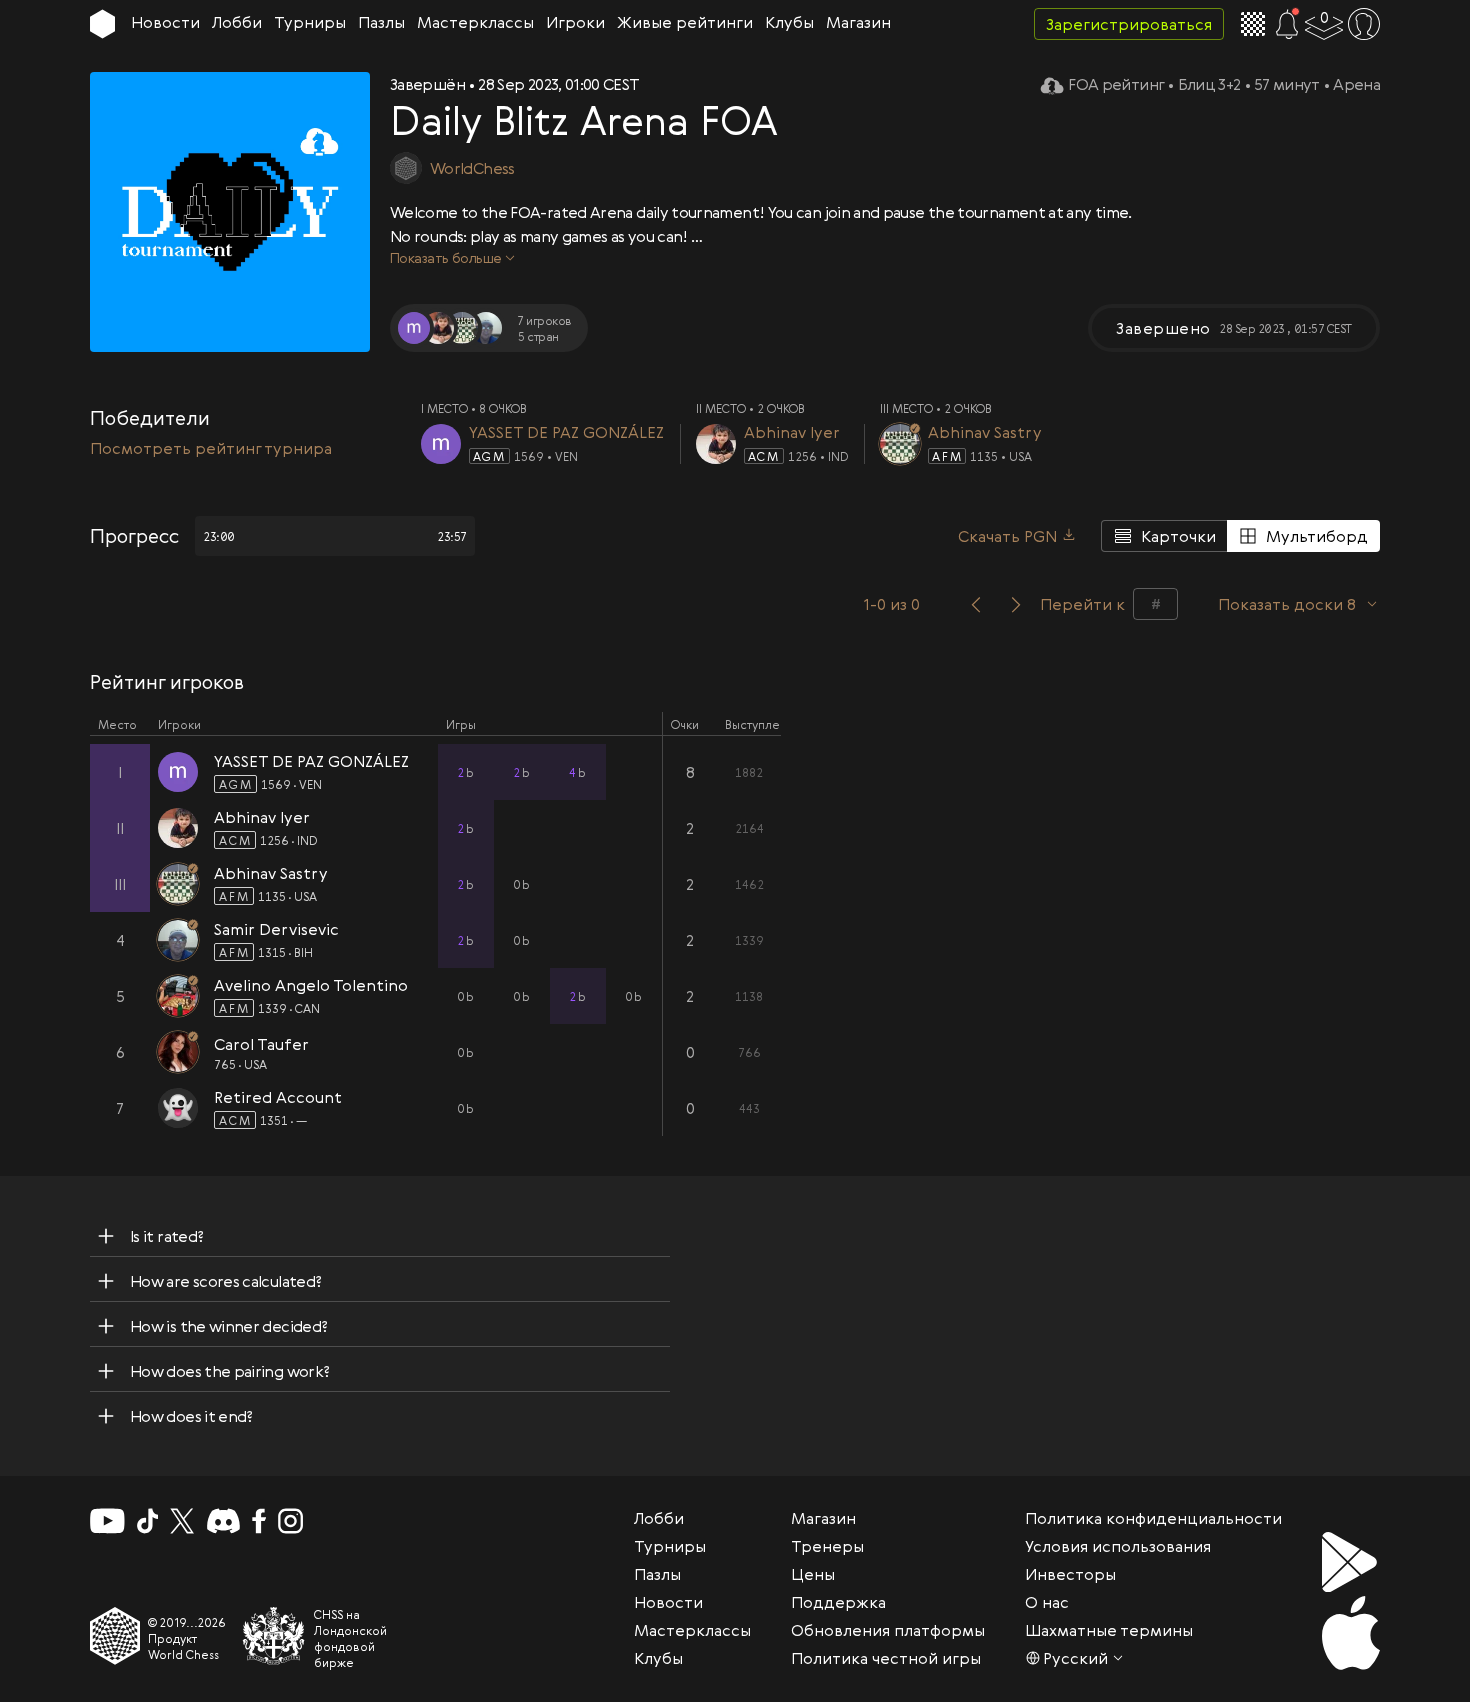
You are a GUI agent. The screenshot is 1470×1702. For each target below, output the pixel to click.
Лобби (237, 22)
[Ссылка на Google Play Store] (1351, 1562)
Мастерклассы (475, 22)
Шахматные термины (1109, 1630)
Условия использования (1118, 1546)
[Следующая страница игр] (1016, 604)
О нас (1047, 1602)
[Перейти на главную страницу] (102, 24)
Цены (813, 1574)
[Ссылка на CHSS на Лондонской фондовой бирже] (274, 1636)
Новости (165, 22)
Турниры (310, 22)
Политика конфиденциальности (1153, 1518)
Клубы (789, 22)
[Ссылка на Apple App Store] (1351, 1633)
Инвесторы (1070, 1574)
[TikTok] (148, 1521)
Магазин (858, 22)
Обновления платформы (888, 1630)
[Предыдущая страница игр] (976, 604)
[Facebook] (259, 1521)
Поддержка (838, 1602)
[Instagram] (290, 1521)
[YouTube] (107, 1521)
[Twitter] (182, 1521)
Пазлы (381, 22)
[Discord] (223, 1521)
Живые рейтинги (685, 22)
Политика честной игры (886, 1658)
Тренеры (827, 1546)
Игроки (575, 22)
